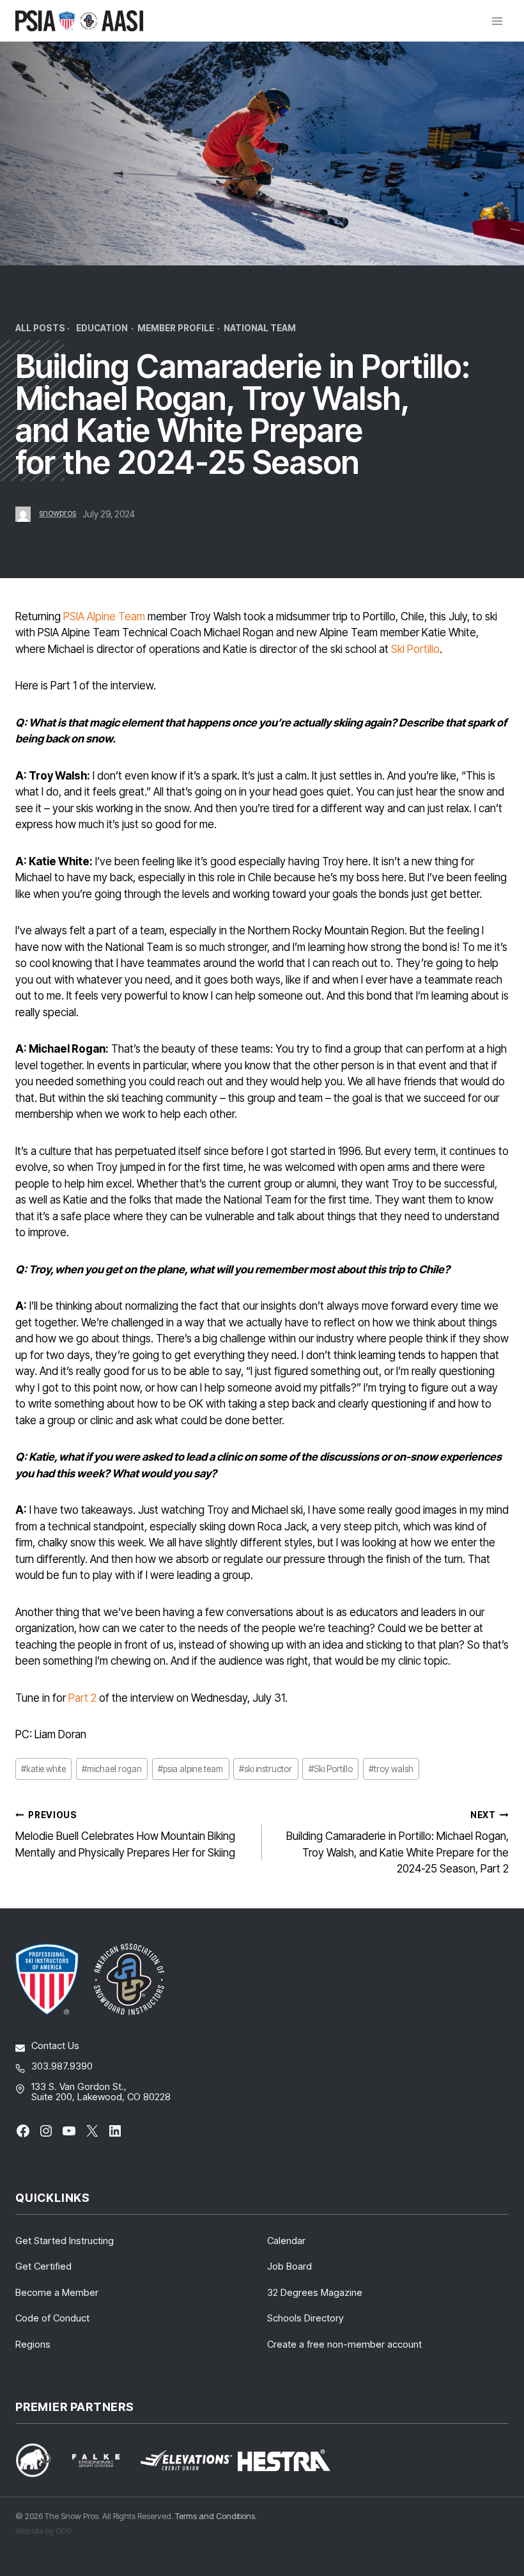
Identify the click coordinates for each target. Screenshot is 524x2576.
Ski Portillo (415, 649)
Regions (33, 2344)
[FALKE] (104, 2461)
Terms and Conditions (215, 2516)
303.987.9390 (62, 2066)
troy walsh (391, 1769)
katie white (43, 1769)
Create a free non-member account (344, 2344)
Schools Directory (305, 2318)
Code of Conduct (52, 2318)
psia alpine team (190, 1769)
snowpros (58, 513)
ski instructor (266, 1769)
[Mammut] (41, 2460)
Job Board (289, 2266)
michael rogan (112, 1769)
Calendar (286, 2241)
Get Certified (43, 2266)
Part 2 (82, 1698)
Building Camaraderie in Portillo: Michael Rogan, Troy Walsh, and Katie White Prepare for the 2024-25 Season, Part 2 (397, 1842)
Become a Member (57, 2292)
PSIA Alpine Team (104, 617)
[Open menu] (497, 21)
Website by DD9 (43, 2531)
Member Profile (176, 328)
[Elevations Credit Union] (186, 2460)
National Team (260, 328)
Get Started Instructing (65, 2241)
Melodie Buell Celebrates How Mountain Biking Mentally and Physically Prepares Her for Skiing (125, 1834)
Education (102, 328)
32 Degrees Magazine (315, 2292)
